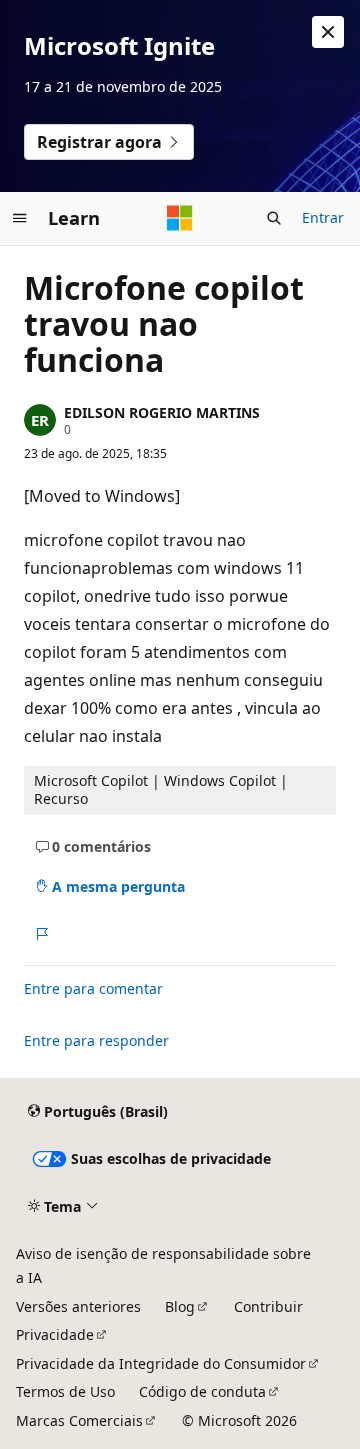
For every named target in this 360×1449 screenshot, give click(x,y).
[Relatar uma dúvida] (41, 934)
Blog (180, 1306)
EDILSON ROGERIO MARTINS (162, 412)
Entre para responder (96, 1040)
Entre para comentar (93, 988)
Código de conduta (202, 1391)
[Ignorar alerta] (328, 32)
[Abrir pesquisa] (274, 218)
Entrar (323, 217)
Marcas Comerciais (79, 1420)
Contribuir (268, 1306)
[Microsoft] (180, 218)
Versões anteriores (78, 1306)
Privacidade (55, 1334)
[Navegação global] (20, 218)
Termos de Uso (65, 1391)
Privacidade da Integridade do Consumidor (161, 1363)
